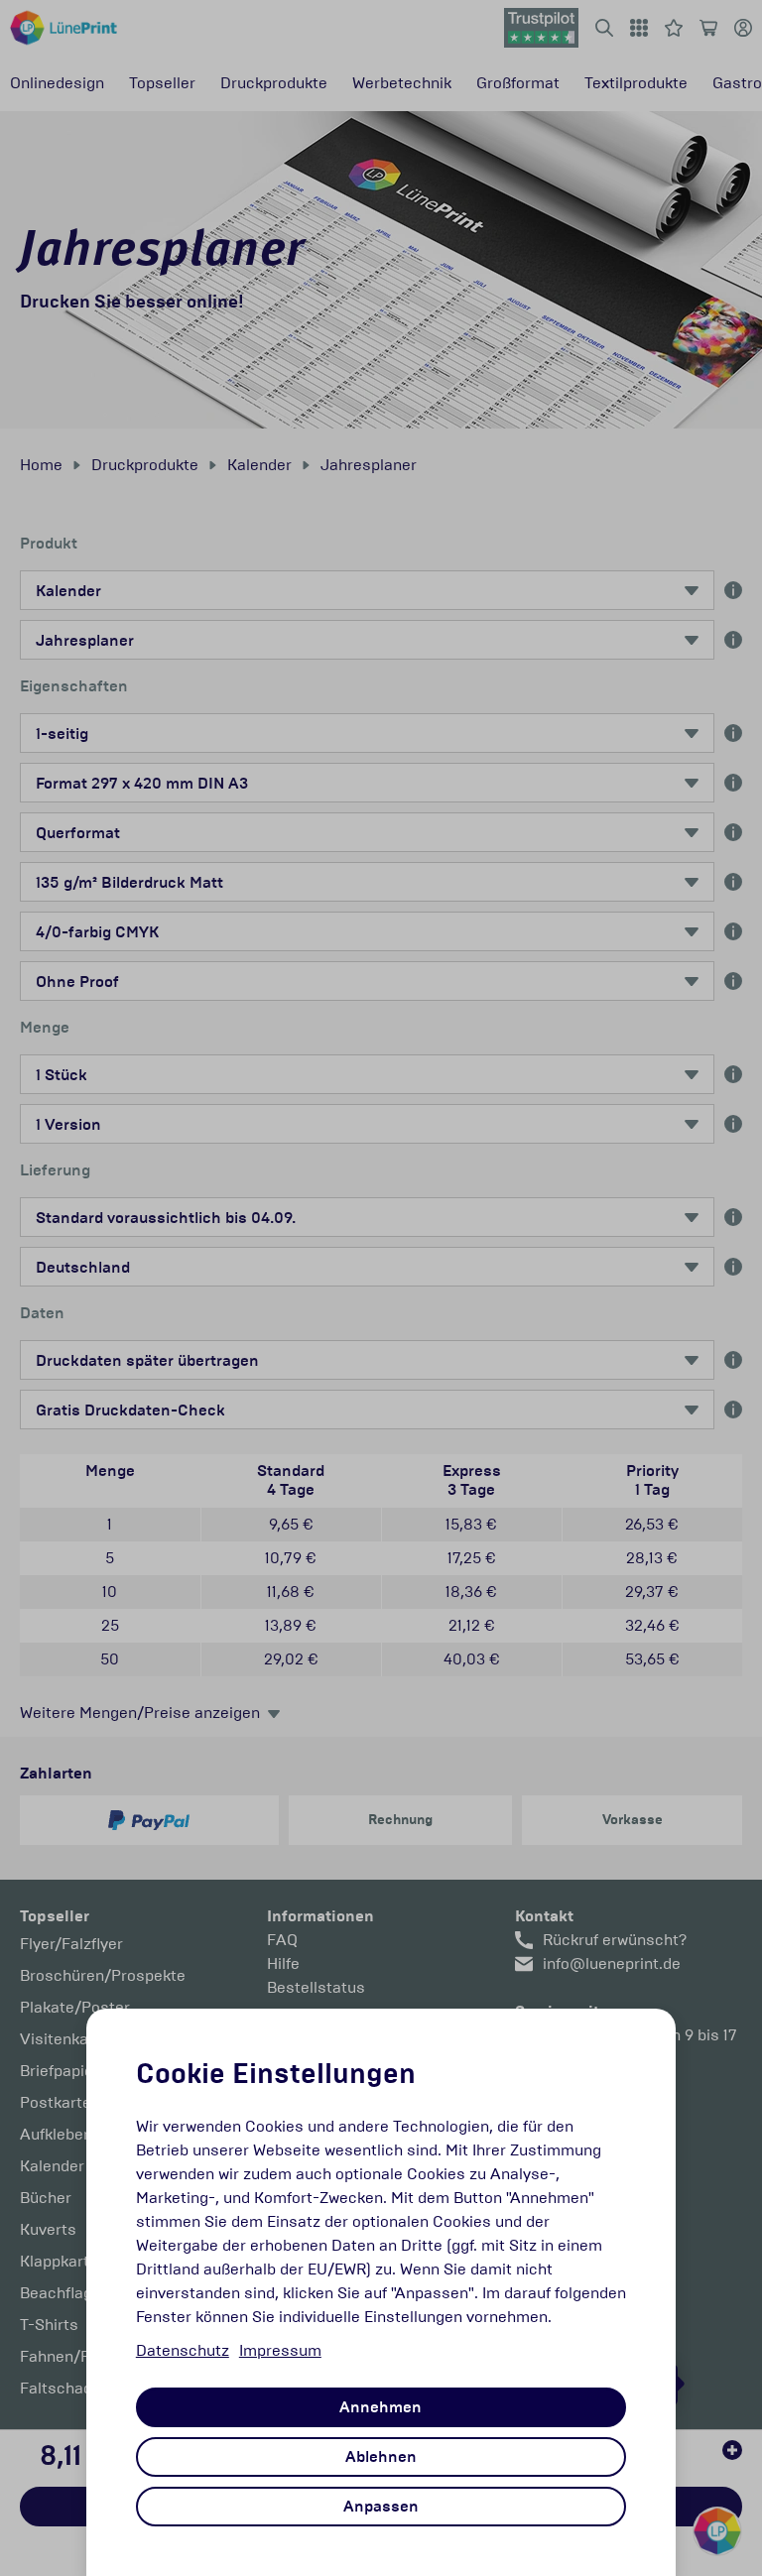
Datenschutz (183, 2350)
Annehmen (381, 2407)
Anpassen (381, 2507)
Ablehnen (381, 2457)
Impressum (280, 2350)
